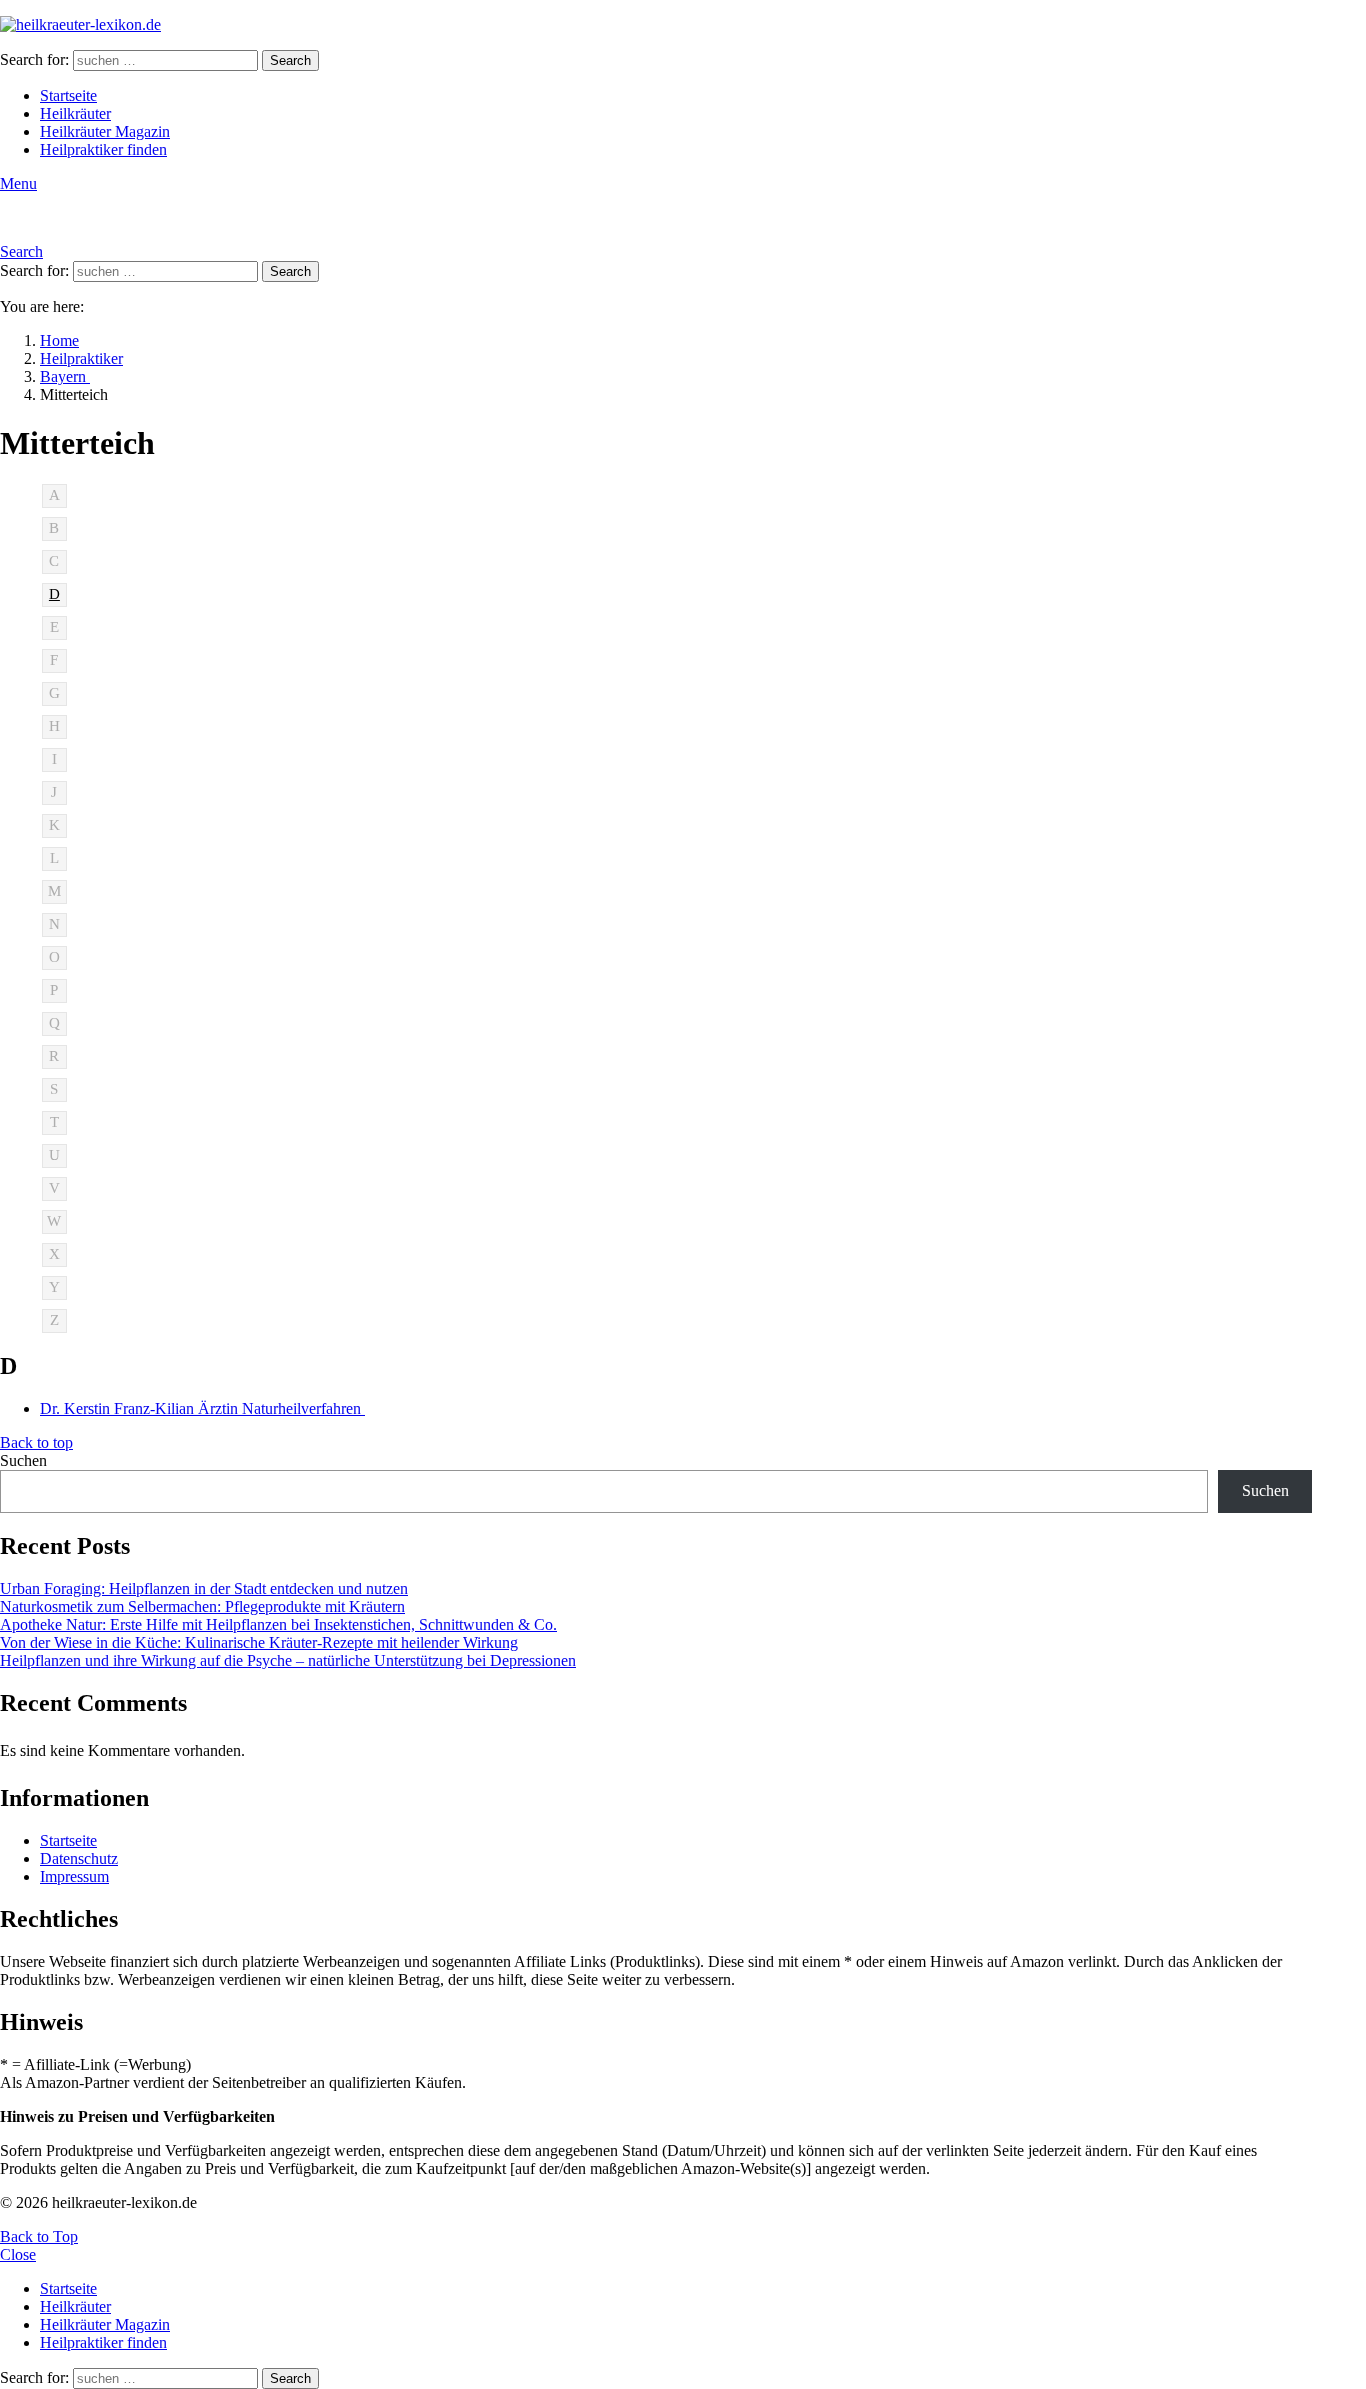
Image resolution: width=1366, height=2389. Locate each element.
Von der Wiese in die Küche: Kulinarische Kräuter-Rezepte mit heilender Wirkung (259, 1642)
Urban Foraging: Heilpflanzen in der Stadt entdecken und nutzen (204, 1588)
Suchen (23, 1460)
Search (290, 60)
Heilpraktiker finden (103, 149)
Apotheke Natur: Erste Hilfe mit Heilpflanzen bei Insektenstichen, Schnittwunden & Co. (278, 1624)
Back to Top (39, 2236)
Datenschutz (79, 1858)
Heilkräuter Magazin (105, 131)
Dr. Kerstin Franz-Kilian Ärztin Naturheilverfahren (202, 1408)
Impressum (74, 1876)
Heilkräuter (75, 113)
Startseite (68, 95)
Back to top (36, 1442)
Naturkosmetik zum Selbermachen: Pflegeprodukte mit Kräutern (202, 1606)
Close (18, 2254)
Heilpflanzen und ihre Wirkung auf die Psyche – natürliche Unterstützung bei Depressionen (288, 1660)
